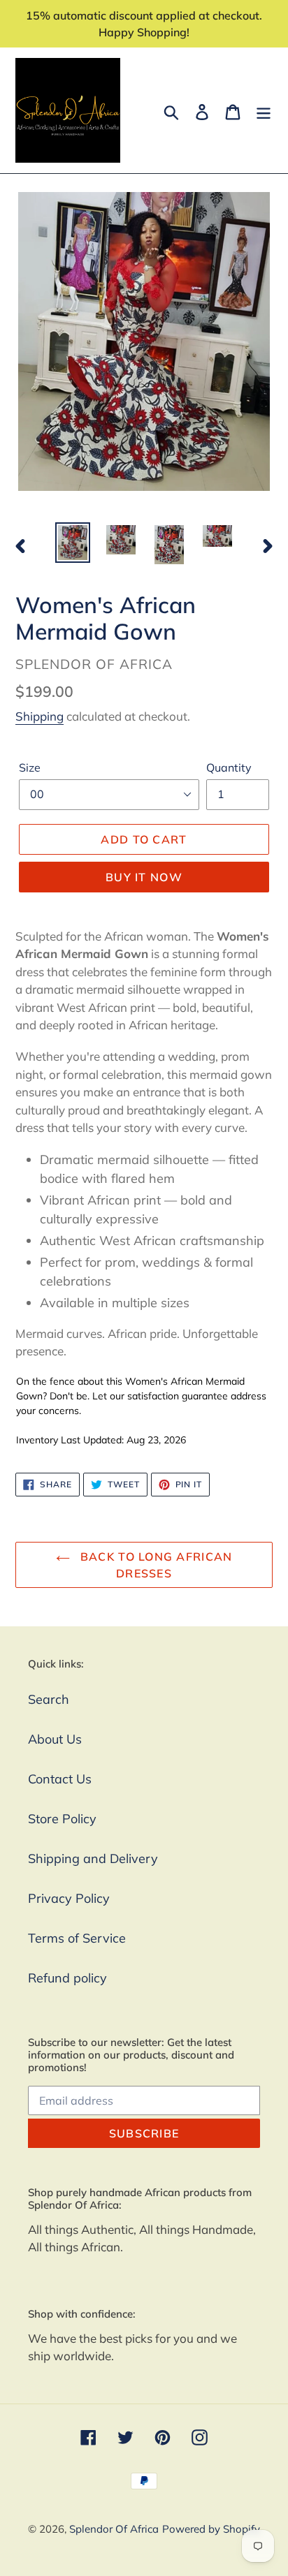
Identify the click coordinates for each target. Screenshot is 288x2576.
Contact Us (60, 1779)
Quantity (229, 767)
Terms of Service (77, 1938)
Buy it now (144, 877)
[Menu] (264, 111)
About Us (55, 1739)
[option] (73, 543)
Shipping (39, 716)
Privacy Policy (69, 1898)
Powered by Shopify (211, 2529)
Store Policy (62, 1819)
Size (30, 767)
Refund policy (67, 1978)
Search (49, 1699)
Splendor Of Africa (114, 2529)
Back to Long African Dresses (155, 1565)
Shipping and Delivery (93, 1859)
